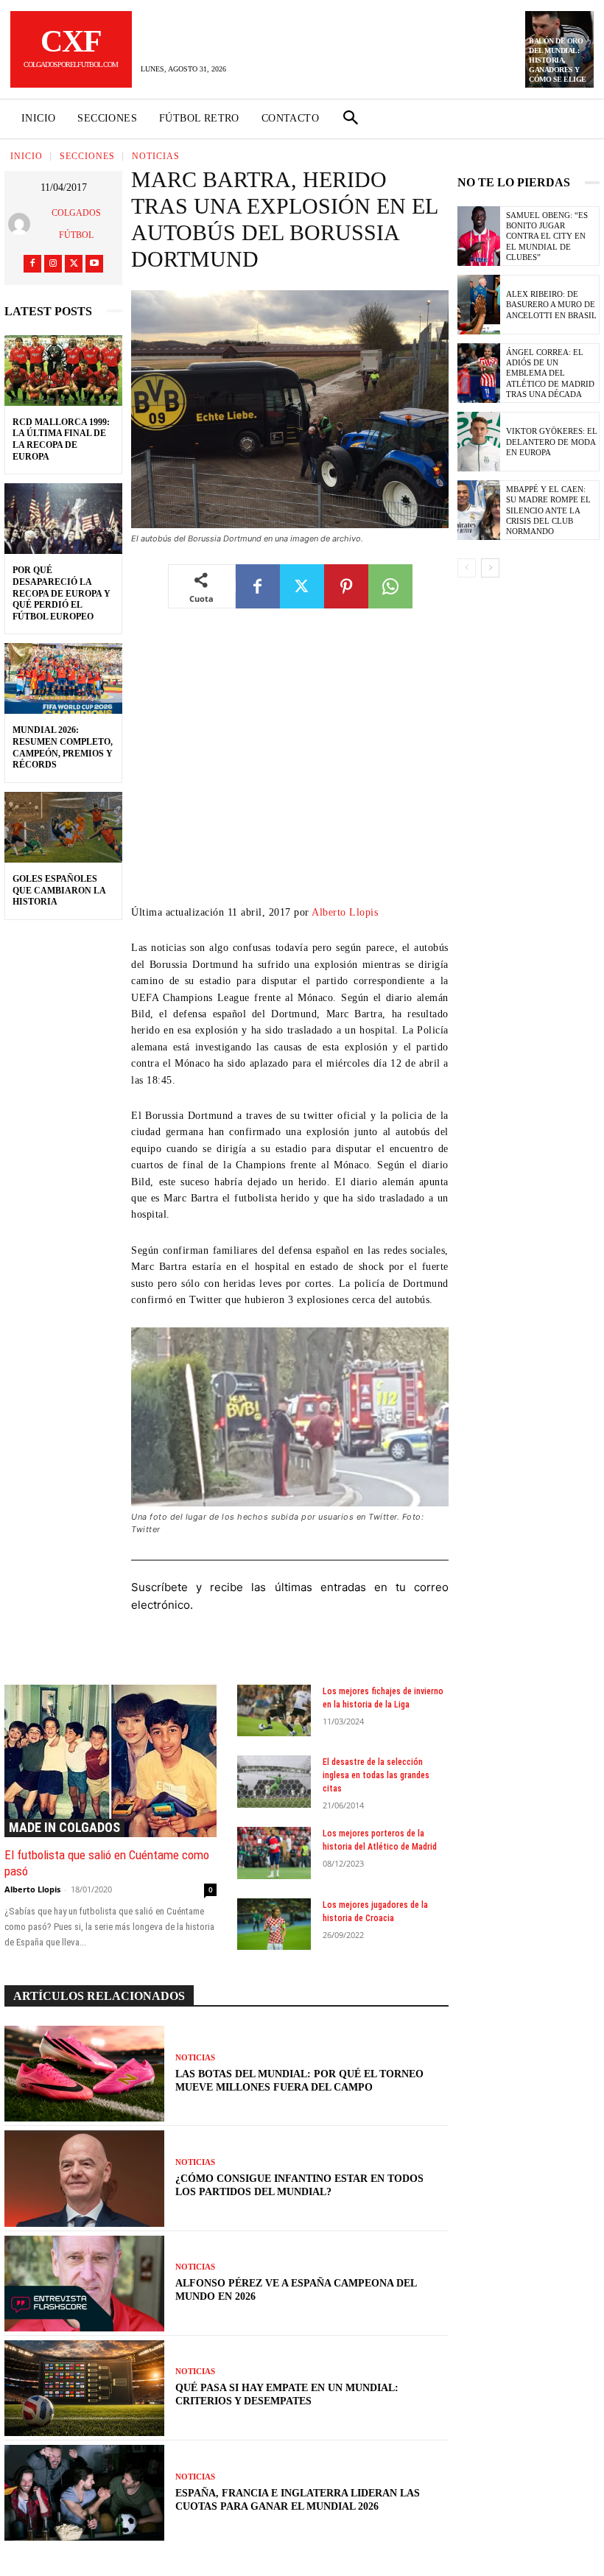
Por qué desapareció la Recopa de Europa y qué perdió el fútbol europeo (62, 593)
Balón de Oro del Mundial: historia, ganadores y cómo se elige (558, 60)
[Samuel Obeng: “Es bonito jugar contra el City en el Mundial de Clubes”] (479, 236)
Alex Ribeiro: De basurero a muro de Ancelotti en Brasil (551, 305)
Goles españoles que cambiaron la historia (59, 890)
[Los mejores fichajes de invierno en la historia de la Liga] (274, 1710)
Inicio (27, 156)
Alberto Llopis (345, 912)
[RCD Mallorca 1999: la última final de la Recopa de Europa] (63, 371)
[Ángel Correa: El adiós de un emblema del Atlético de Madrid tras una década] (479, 373)
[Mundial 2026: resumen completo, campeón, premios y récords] (63, 678)
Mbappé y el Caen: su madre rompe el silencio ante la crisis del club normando (548, 510)
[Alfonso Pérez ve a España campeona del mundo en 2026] (84, 2284)
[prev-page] (467, 568)
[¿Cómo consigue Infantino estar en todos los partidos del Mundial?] (84, 2178)
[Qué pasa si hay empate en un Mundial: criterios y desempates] (84, 2388)
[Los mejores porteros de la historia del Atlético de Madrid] (274, 1853)
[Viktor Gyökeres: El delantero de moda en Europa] (479, 442)
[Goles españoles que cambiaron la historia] (63, 827)
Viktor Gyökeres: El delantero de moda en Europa (552, 442)
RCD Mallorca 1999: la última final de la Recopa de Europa (61, 439)
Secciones (87, 156)
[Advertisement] (290, 768)
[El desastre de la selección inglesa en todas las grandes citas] (274, 1781)
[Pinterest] (346, 586)
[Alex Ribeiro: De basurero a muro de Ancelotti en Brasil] (479, 305)
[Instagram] (53, 264)
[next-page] (490, 568)
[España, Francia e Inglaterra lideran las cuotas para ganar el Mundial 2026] (84, 2493)
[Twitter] (74, 264)
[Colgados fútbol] (22, 224)
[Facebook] (32, 264)
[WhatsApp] (390, 586)
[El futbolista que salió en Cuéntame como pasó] (110, 1761)
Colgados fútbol (76, 224)
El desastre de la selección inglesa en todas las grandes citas (376, 1775)
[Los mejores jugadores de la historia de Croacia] (274, 1924)
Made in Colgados (64, 1827)
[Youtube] (94, 264)
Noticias (156, 156)
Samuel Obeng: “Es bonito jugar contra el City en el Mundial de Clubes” (547, 236)
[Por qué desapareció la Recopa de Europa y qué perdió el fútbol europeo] (63, 519)
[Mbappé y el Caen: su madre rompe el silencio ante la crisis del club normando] (479, 510)
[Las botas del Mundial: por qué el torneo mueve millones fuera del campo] (84, 2074)
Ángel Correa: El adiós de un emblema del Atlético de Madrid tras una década (550, 373)
